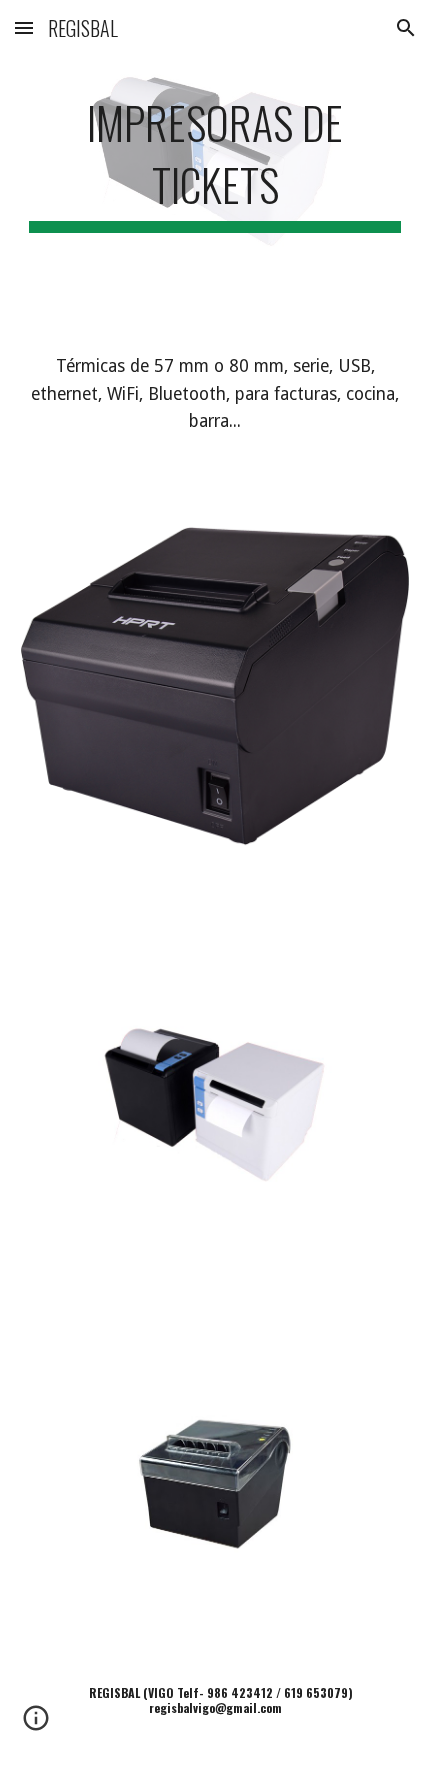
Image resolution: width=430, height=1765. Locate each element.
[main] (215, 160)
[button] (24, 27)
